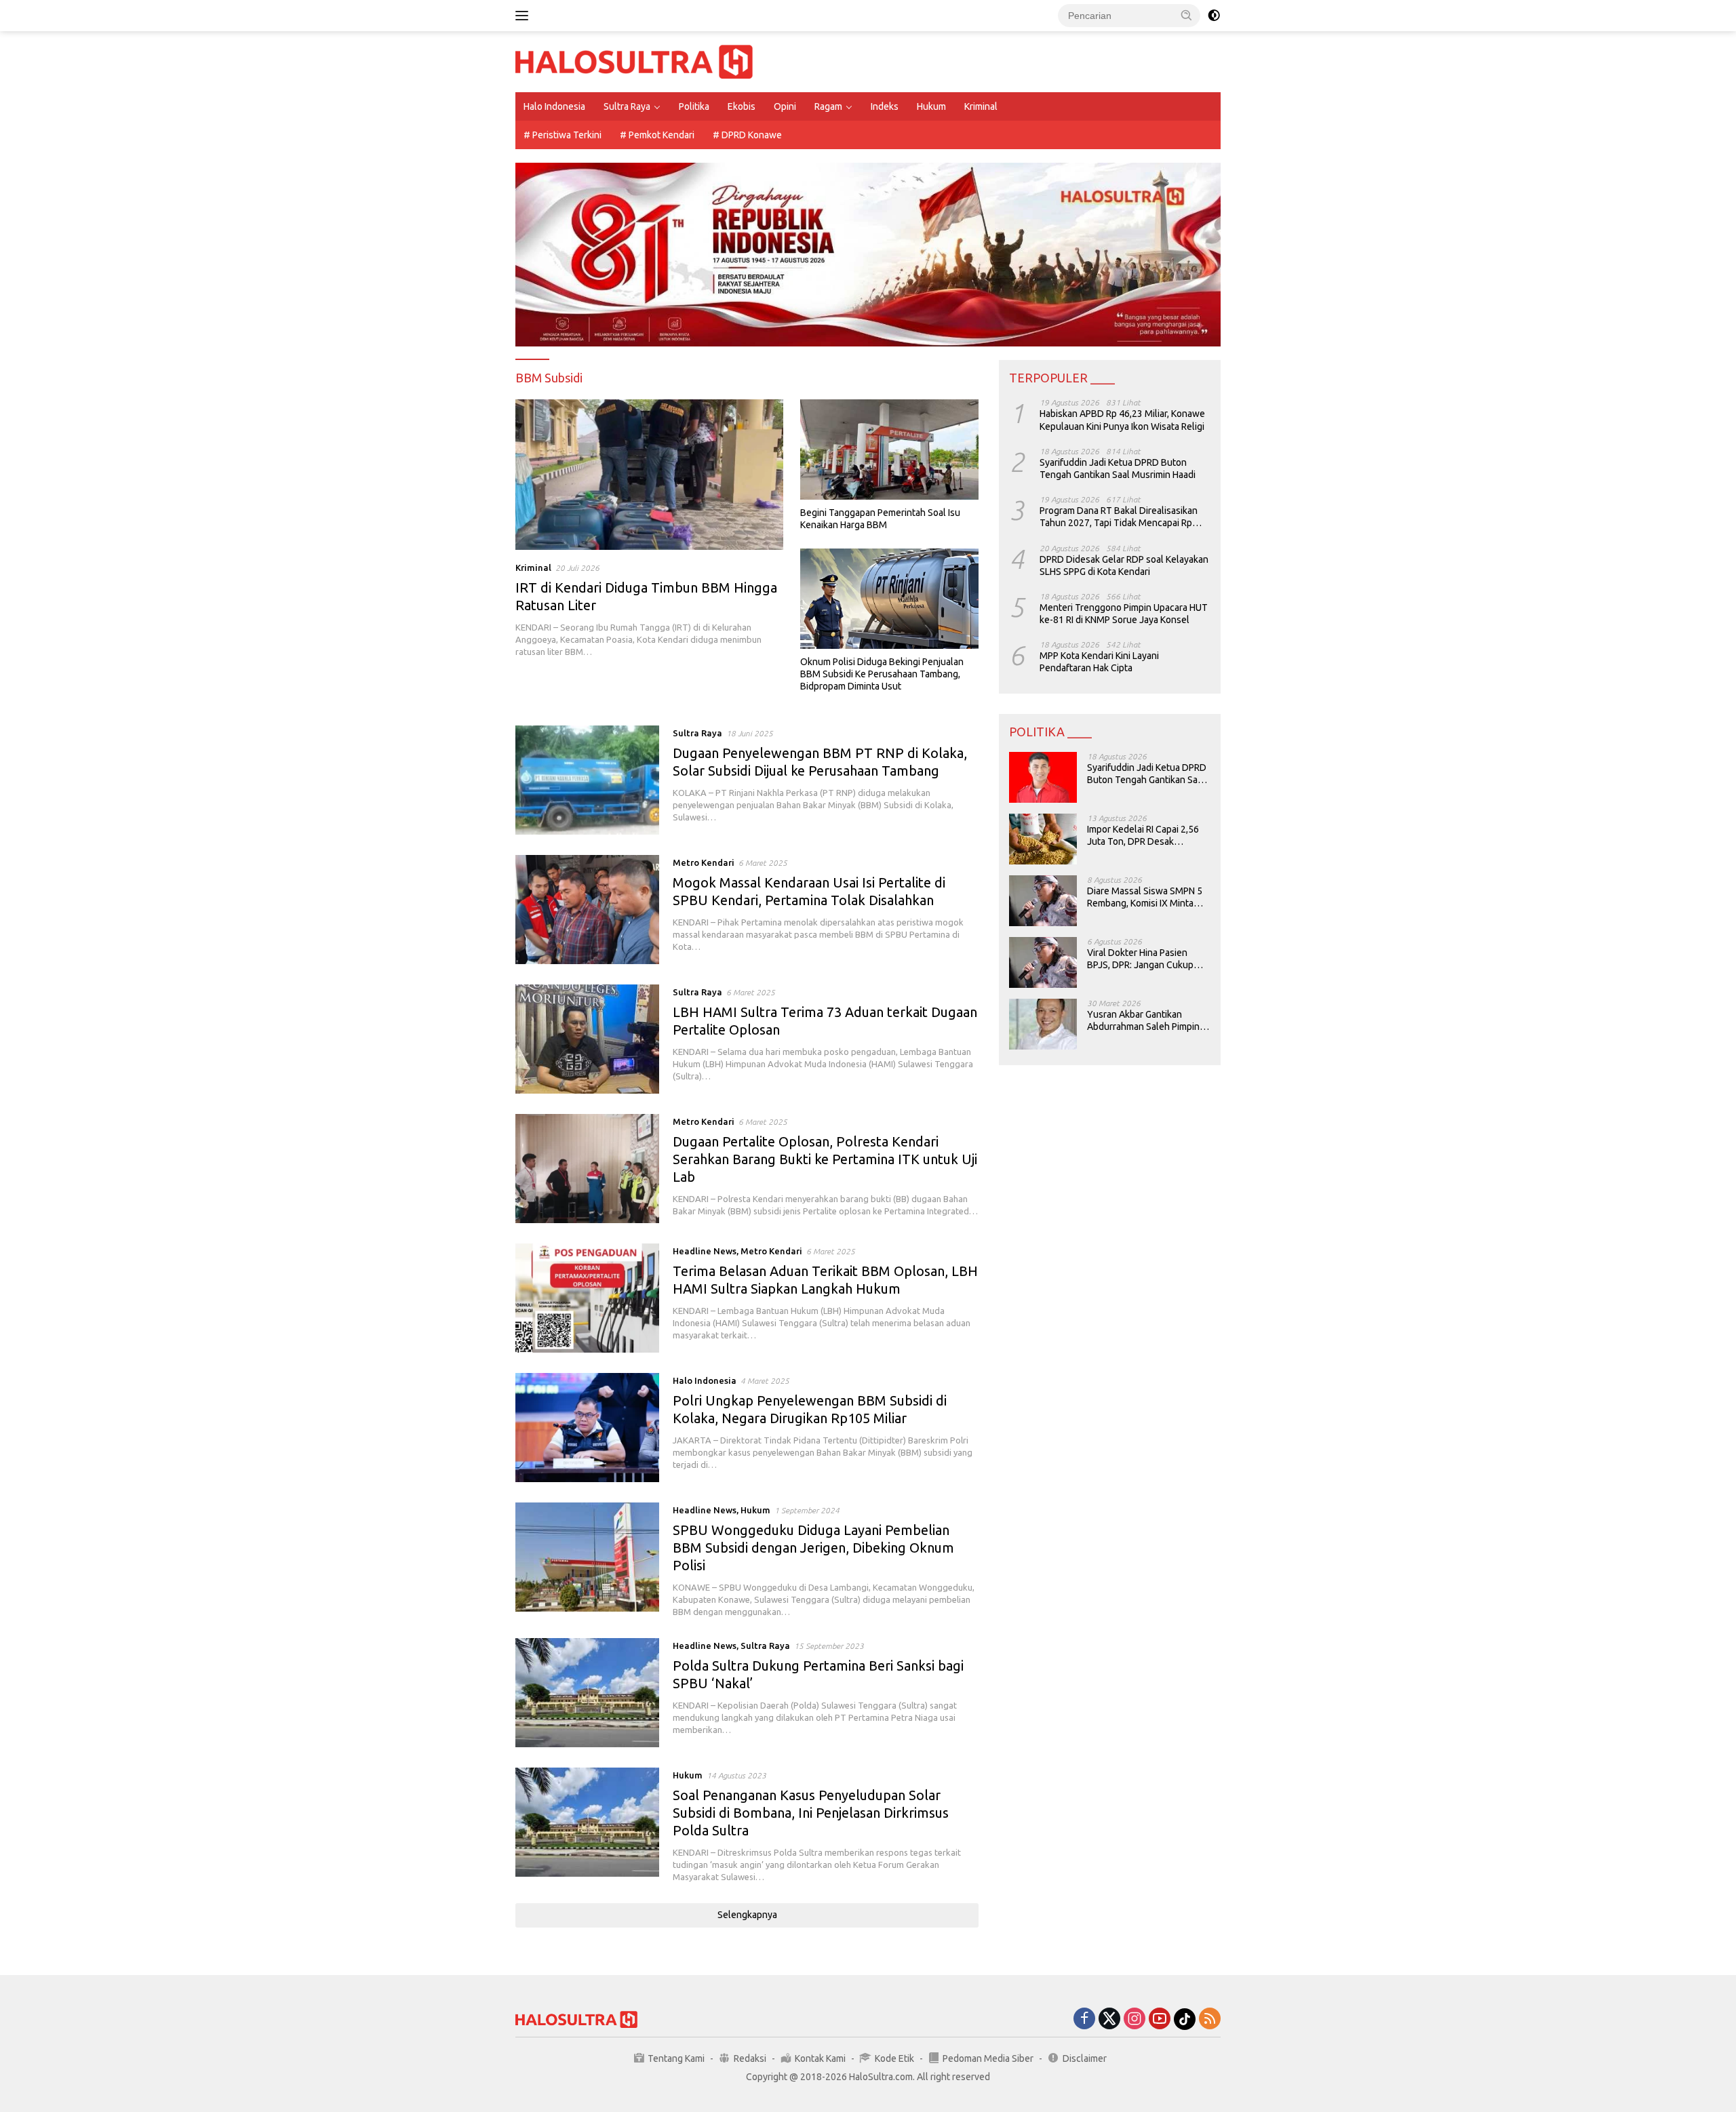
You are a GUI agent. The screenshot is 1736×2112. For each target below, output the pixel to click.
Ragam (828, 106)
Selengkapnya (747, 1915)
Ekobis (742, 106)
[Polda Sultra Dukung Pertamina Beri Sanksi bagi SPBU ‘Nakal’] (587, 1693)
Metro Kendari (704, 862)
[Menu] (525, 16)
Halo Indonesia (554, 106)
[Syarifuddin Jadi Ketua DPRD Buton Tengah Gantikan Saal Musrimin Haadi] (1043, 777)
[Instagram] (1135, 2019)
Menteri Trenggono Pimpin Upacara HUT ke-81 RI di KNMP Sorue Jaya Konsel (1124, 614)
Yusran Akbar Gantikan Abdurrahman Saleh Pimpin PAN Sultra (1143, 1021)
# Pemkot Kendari (657, 135)
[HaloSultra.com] (634, 61)
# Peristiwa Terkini (563, 135)
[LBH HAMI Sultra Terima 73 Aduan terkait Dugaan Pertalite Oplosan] (587, 1039)
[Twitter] (1109, 2019)
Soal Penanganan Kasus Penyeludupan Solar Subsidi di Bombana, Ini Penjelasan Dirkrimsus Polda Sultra (811, 1813)
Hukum (931, 106)
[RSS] (1210, 2019)
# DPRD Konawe (747, 135)
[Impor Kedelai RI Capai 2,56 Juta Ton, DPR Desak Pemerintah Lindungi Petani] (1043, 839)
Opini (785, 106)
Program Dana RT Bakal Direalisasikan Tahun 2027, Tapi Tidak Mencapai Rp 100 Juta (1119, 517)
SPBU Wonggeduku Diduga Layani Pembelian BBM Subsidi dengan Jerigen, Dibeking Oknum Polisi (813, 1548)
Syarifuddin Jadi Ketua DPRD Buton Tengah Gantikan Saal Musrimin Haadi (1118, 469)
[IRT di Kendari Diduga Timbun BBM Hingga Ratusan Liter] (649, 475)
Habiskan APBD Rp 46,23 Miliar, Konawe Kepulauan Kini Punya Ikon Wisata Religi (1122, 420)
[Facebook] (1084, 2019)
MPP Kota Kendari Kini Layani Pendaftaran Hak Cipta (1099, 662)
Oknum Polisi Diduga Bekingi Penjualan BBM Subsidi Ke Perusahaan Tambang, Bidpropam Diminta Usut (882, 674)
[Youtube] (1160, 2019)
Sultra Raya (627, 106)
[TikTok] (1185, 2019)
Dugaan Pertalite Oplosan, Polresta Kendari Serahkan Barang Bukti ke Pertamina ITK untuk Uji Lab (825, 1159)
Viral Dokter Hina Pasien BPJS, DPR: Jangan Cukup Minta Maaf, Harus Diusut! (1140, 959)
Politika (694, 106)
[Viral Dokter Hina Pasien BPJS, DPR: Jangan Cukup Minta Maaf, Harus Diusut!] (1043, 962)
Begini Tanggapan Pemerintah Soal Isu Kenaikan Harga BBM (880, 519)
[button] (1187, 15)
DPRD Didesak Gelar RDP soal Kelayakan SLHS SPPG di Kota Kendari (1124, 565)
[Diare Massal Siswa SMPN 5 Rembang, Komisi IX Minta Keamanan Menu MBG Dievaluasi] (1043, 901)
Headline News (705, 1251)
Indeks (885, 106)
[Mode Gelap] (1214, 16)
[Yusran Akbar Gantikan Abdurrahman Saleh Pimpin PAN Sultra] (1043, 1024)
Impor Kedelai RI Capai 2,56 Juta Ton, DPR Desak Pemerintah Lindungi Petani (1144, 836)
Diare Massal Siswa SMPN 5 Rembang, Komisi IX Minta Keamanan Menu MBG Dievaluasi (1145, 897)
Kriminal (981, 106)
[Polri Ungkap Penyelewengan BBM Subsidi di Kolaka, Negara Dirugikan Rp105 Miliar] (587, 1428)
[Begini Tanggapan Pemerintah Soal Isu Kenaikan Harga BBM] (889, 450)
